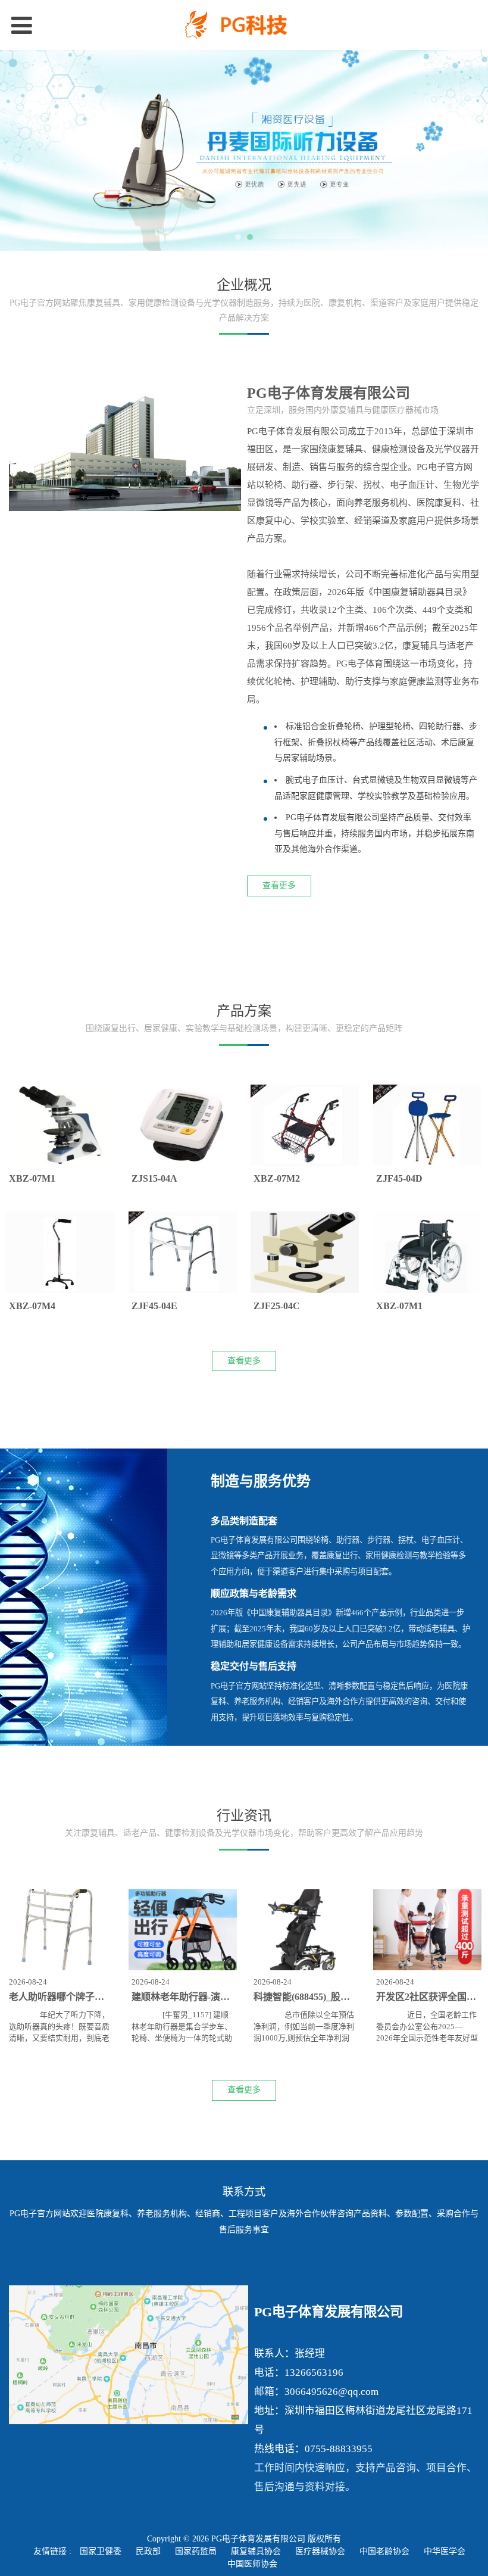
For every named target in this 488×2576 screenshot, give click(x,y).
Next (472, 151)
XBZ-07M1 (32, 1178)
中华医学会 (445, 2551)
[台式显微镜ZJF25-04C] (305, 1252)
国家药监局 (196, 2551)
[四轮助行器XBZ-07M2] (305, 1125)
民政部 (148, 2551)
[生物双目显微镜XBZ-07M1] (427, 1252)
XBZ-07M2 (277, 1178)
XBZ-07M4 (32, 1306)
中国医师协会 (252, 2564)
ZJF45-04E (154, 1306)
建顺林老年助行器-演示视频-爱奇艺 (206, 1997)
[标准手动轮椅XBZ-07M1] (60, 1125)
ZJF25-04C (277, 1306)
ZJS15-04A (154, 1178)
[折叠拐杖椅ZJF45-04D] (427, 1125)
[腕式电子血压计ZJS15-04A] (183, 1125)
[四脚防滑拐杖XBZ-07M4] (60, 1252)
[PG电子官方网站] (244, 25)
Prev (16, 151)
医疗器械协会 (320, 2551)
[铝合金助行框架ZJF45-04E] (183, 1252)
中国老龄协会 (384, 2551)
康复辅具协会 (256, 2551)
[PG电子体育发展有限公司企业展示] (125, 452)
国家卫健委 (101, 2551)
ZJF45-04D (399, 1178)
